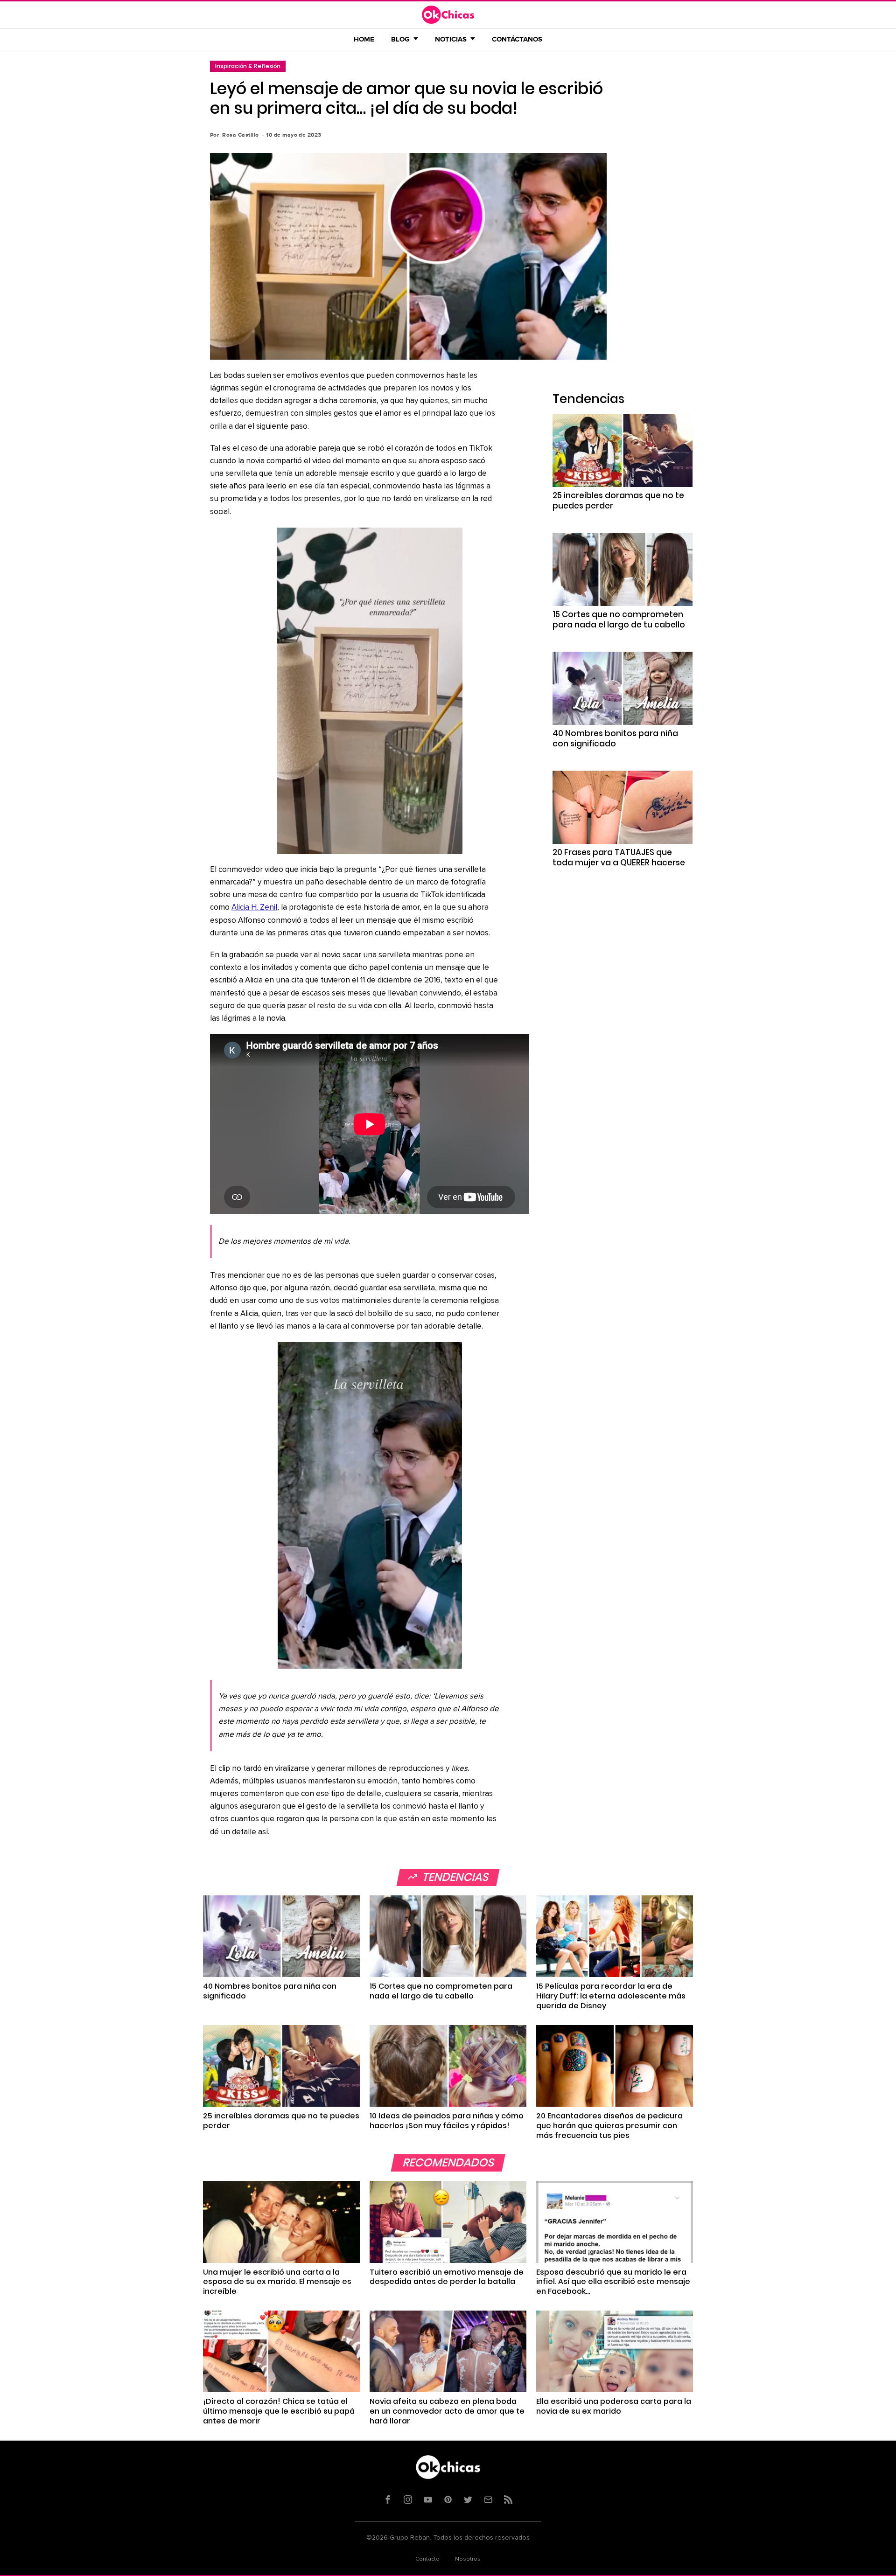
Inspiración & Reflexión (248, 66)
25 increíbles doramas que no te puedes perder (618, 501)
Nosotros (468, 2559)
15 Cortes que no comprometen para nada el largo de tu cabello (619, 620)
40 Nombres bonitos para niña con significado (615, 738)
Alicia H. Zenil (254, 908)
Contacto (427, 2559)
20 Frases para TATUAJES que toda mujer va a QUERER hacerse (619, 857)
